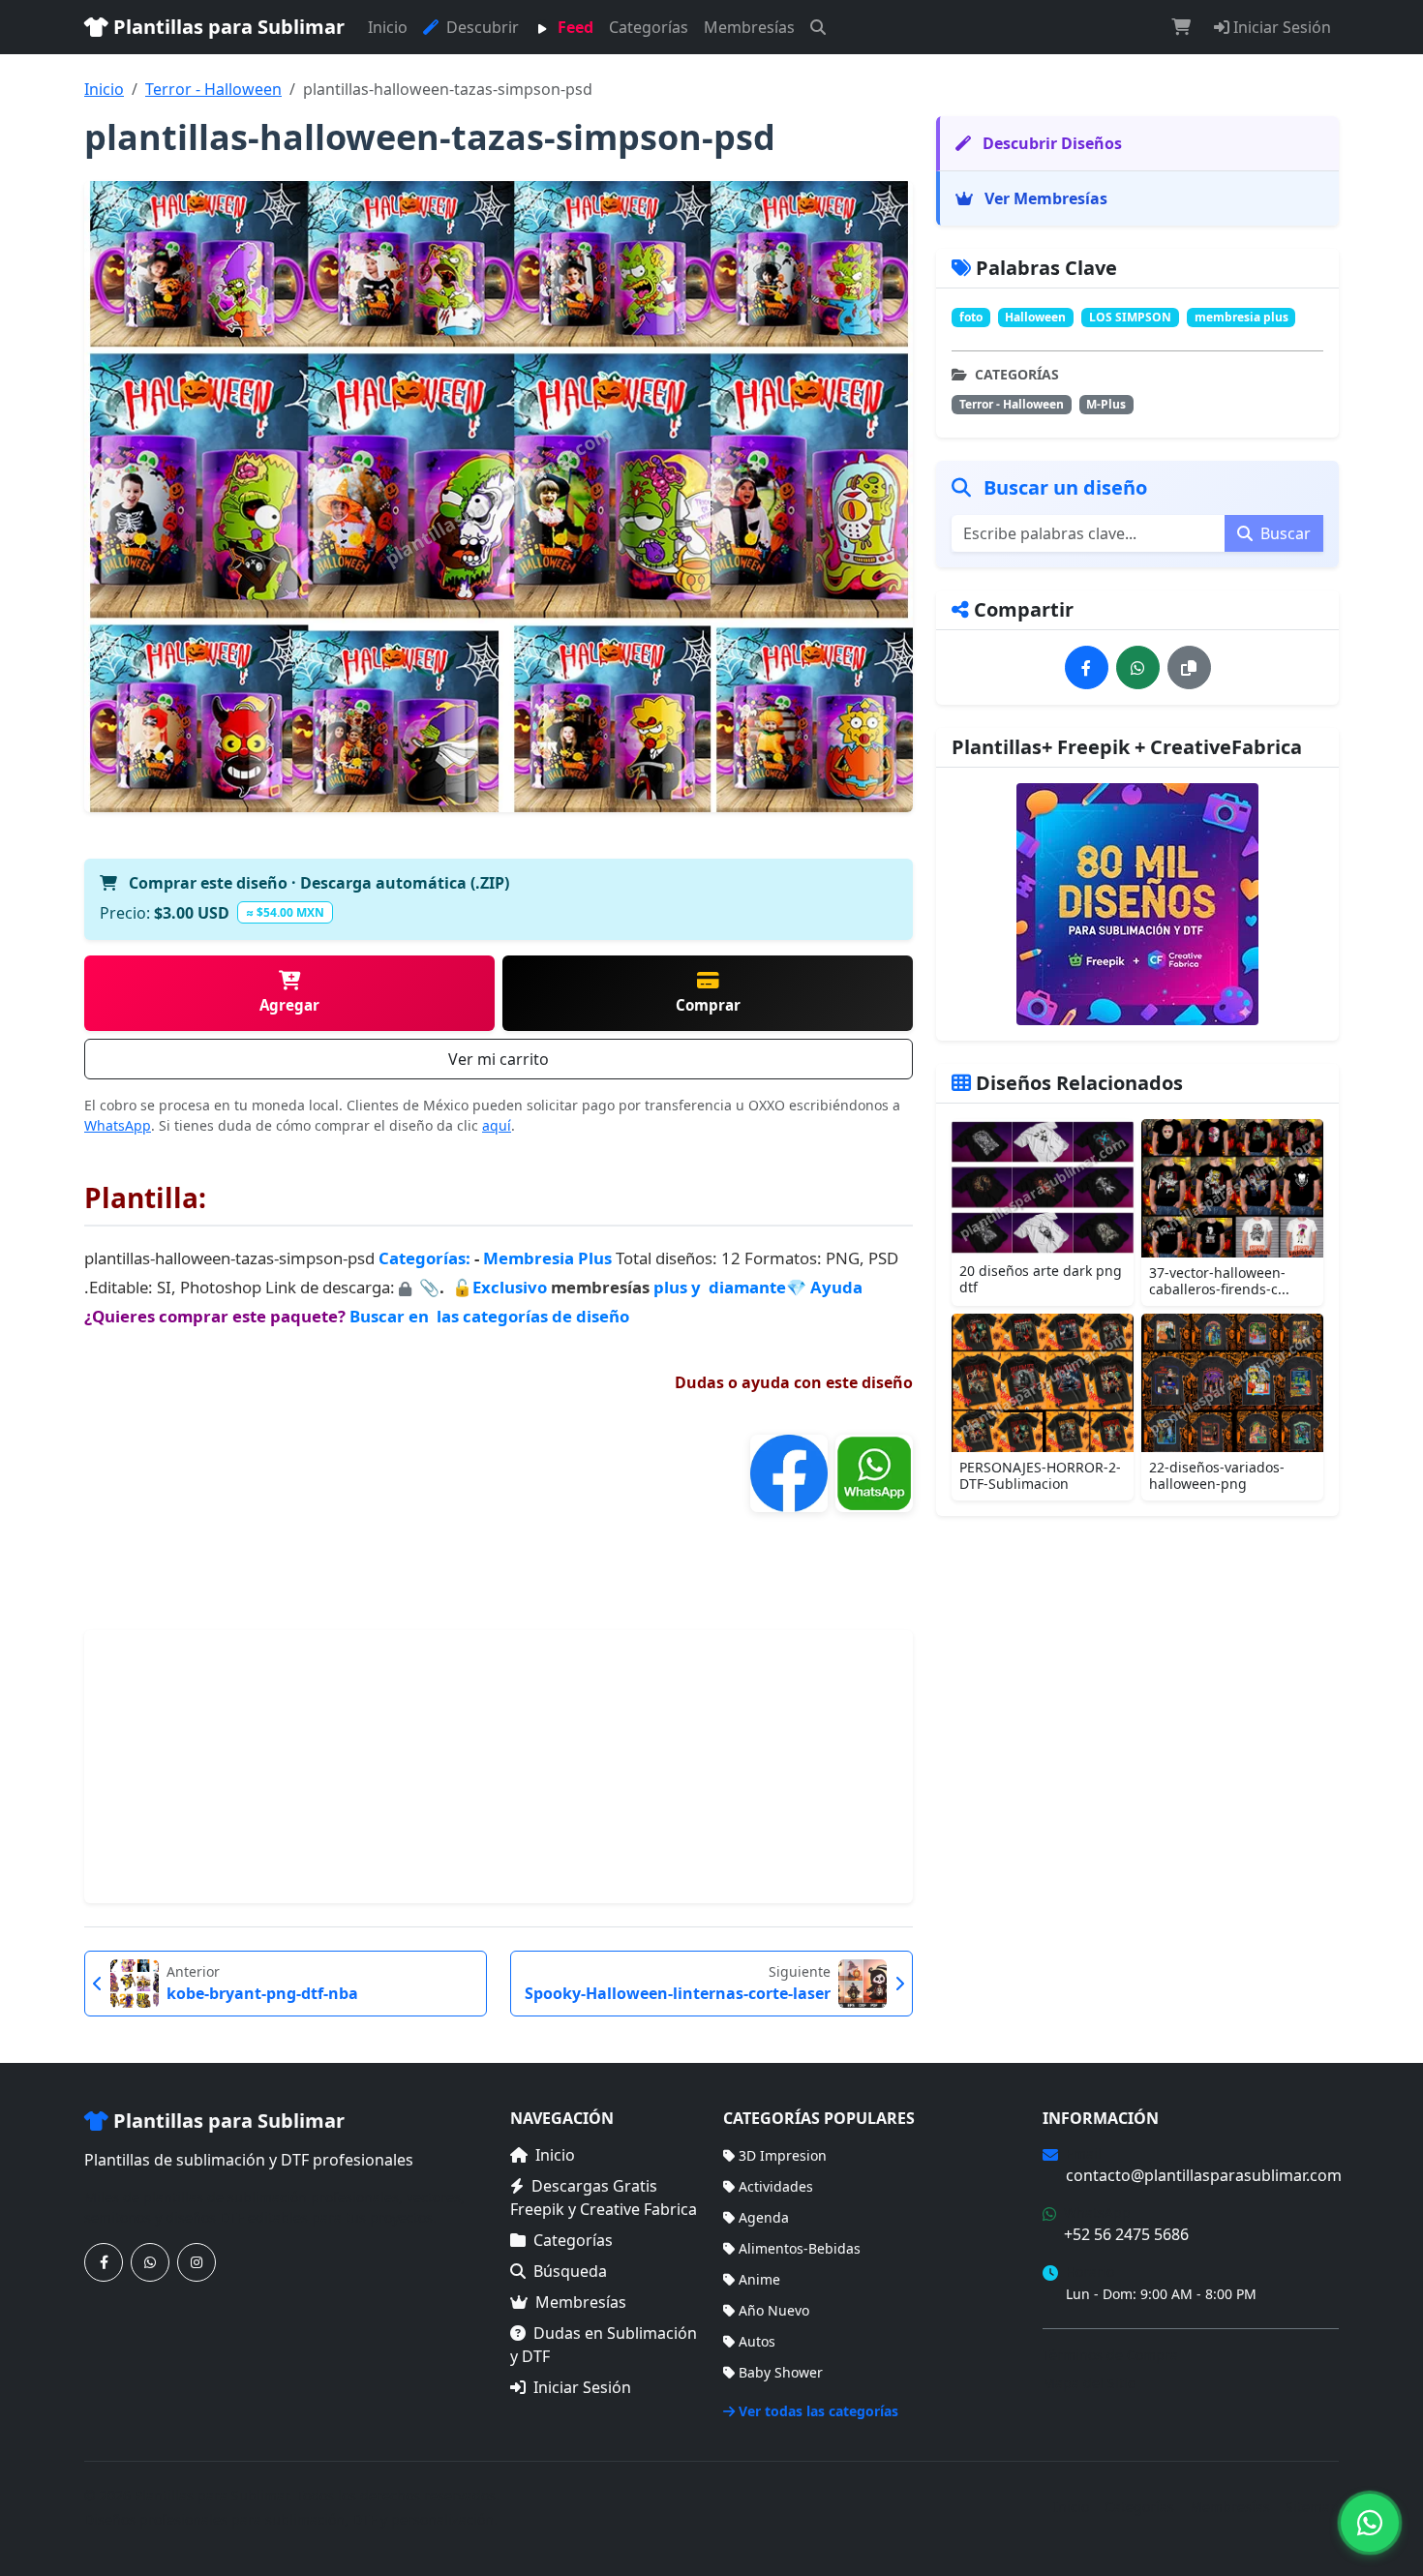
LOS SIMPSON (1130, 317)
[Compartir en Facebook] (1087, 667)
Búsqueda (570, 2271)
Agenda (764, 2217)
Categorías (649, 27)
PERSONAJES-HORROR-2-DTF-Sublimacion (1040, 1475)
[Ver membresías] (1137, 904)
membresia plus (1241, 317)
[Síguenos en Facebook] (104, 2262)
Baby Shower (781, 2372)
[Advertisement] (499, 1767)
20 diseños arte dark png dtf (1041, 1279)
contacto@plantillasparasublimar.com (1204, 2175)
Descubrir (481, 27)
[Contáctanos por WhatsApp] (150, 2262)
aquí (497, 1125)
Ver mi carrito (499, 1059)
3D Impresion (783, 2155)
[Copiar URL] (1189, 667)
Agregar (289, 1005)
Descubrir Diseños (1050, 143)
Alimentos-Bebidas (800, 2248)
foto (971, 317)
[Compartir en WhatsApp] (1138, 667)
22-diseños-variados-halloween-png (1217, 1475)
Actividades (776, 2186)
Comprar (708, 1005)
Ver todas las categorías (818, 2411)
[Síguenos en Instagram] (197, 2262)
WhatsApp (118, 1125)
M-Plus (1106, 404)
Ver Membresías (1044, 198)
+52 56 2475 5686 (1126, 2234)
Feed (574, 27)
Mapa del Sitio (1089, 2383)
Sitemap (1312, 2507)
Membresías (749, 27)
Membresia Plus (547, 1258)
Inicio (388, 27)
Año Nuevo (774, 2310)
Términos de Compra (1110, 2355)
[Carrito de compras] (1181, 27)
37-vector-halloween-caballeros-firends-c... (1219, 1281)
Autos (757, 2341)
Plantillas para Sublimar (227, 27)
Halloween (1035, 317)
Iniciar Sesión (1280, 27)
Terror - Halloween (213, 89)
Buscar (1284, 533)
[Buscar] (818, 27)
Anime (759, 2279)
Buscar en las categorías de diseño (489, 1316)
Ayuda (836, 1287)
